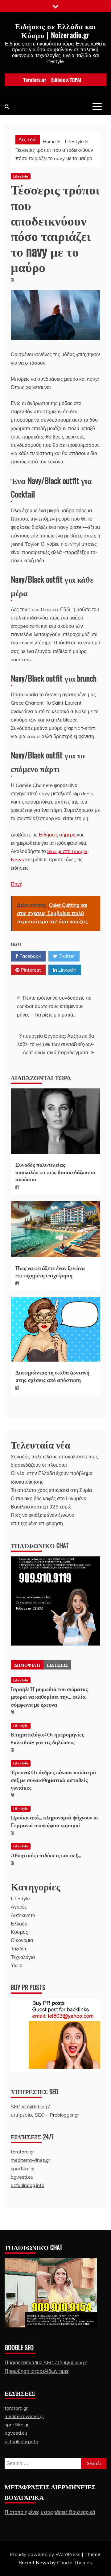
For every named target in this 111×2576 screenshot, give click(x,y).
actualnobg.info (28, 2185)
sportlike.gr (23, 2169)
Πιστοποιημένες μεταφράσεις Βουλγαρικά (50, 2512)
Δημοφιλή (27, 1665)
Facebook (30, 956)
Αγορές (19, 1907)
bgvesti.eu (22, 2177)
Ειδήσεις (57, 1665)
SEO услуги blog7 (31, 2106)
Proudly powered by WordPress (46, 2554)
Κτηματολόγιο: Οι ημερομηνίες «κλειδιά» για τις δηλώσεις (47, 1738)
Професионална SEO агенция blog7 (46, 2362)
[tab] (27, 1665)
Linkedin (67, 970)
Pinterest (30, 970)
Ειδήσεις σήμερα (57, 835)
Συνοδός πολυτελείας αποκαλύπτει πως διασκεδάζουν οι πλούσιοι (55, 1172)
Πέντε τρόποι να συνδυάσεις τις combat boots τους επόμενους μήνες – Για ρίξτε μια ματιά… (54, 1006)
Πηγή (17, 884)
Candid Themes (74, 2562)
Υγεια (17, 1965)
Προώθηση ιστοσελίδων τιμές (37, 2371)
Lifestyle (21, 176)
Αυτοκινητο (23, 1915)
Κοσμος (19, 1932)
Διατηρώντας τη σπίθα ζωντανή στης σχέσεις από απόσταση (52, 1376)
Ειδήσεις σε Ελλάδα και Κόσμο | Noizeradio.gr (55, 30)
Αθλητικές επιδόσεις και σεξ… (46, 1855)
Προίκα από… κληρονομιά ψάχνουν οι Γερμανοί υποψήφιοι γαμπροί (54, 1821)
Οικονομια (22, 1940)
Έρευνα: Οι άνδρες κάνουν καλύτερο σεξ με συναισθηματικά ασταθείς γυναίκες (53, 1780)
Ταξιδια (18, 1949)
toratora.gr (22, 2152)
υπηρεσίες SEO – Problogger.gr (45, 2115)
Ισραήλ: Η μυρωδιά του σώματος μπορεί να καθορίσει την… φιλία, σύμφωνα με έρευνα (49, 1696)
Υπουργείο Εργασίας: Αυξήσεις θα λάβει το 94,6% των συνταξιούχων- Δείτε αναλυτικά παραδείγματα (56, 1044)
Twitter (66, 956)
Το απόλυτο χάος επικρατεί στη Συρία (51, 1490)
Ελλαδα (19, 1924)
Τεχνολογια (23, 1957)
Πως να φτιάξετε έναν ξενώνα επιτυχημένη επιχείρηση (50, 1271)
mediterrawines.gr (31, 2160)
